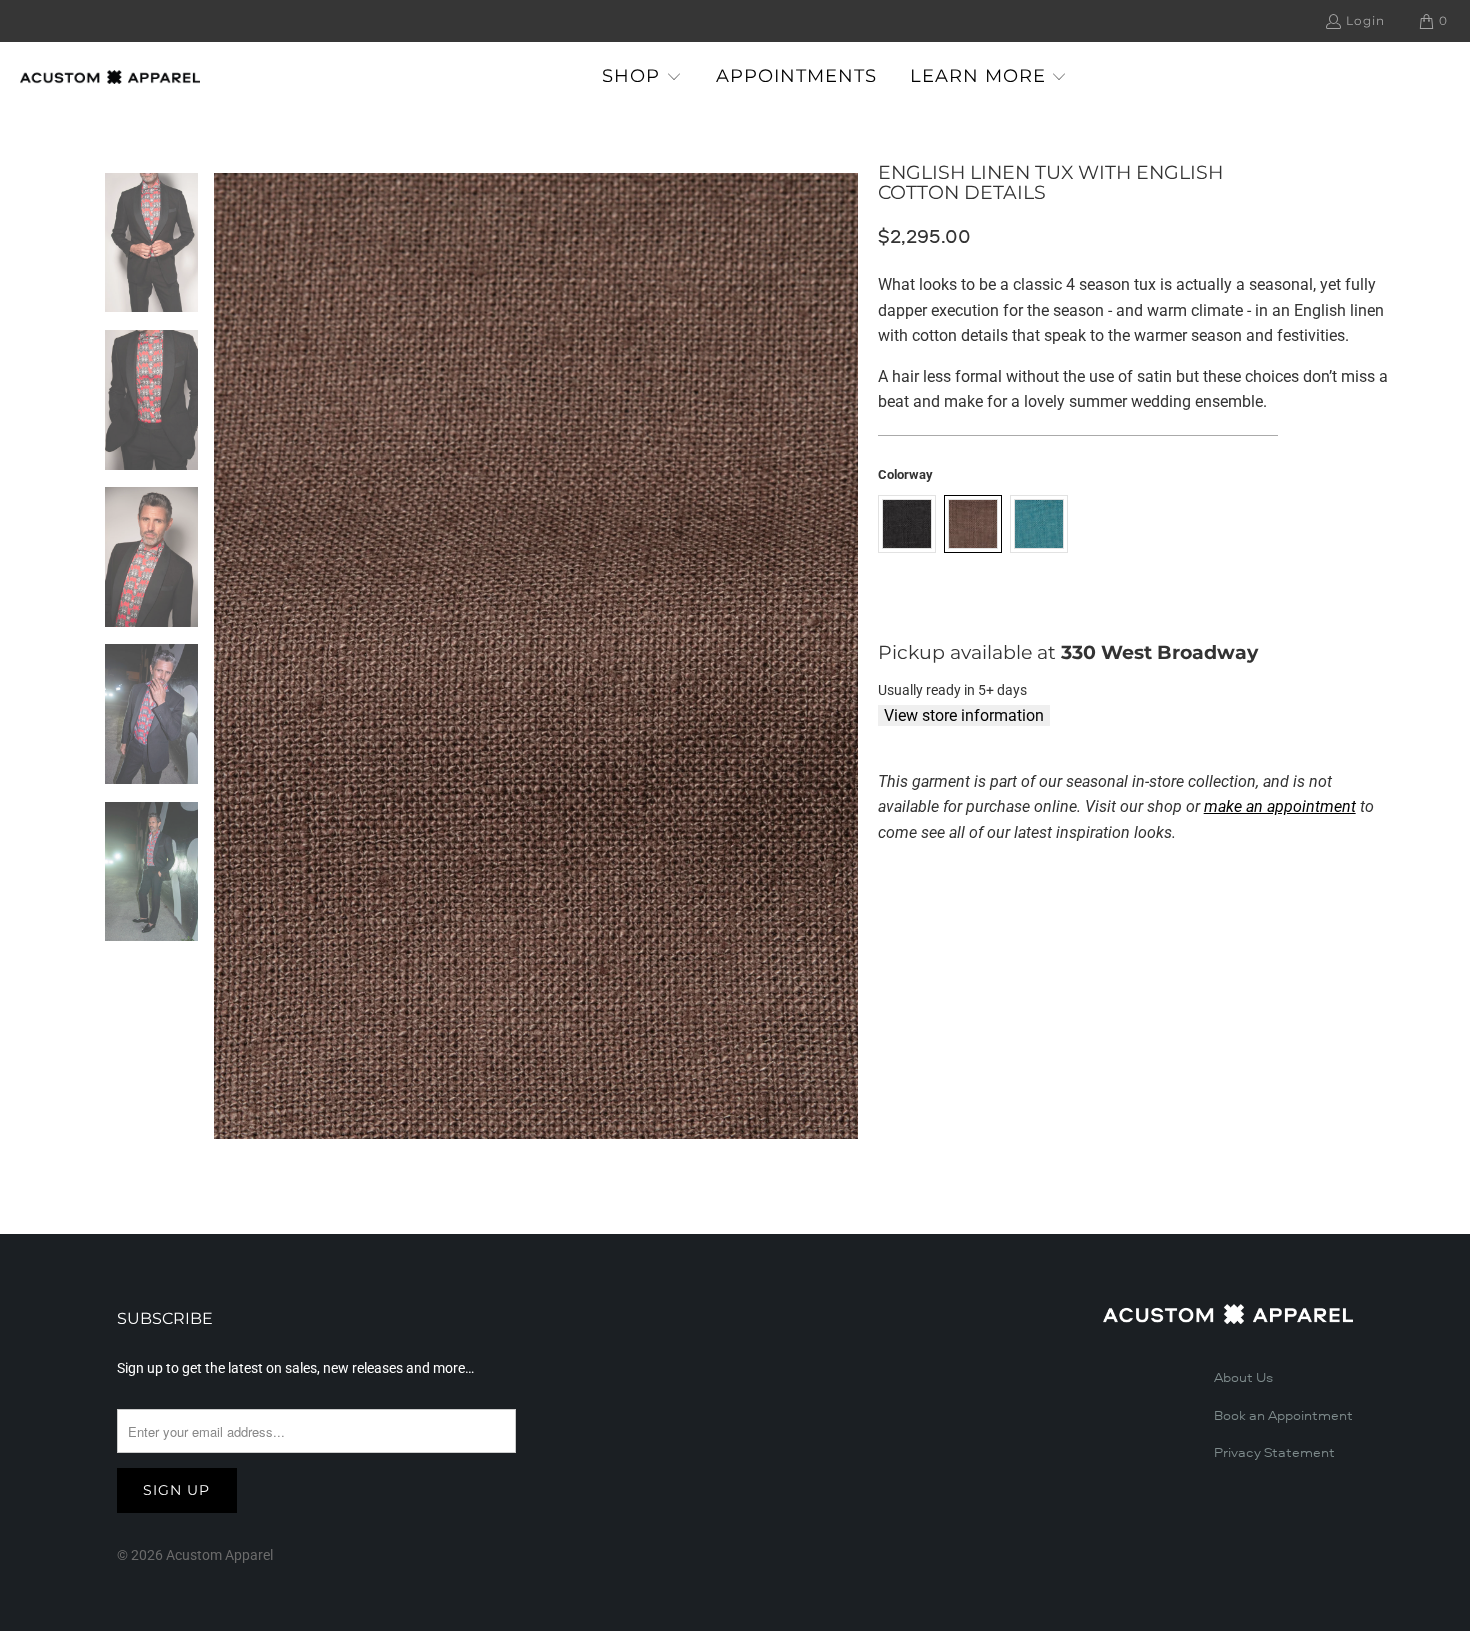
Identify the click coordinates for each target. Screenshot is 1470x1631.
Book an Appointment (1283, 1416)
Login (1365, 20)
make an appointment (1280, 806)
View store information (964, 715)
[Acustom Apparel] (110, 77)
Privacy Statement (1274, 1453)
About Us (1243, 1378)
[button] (642, 77)
